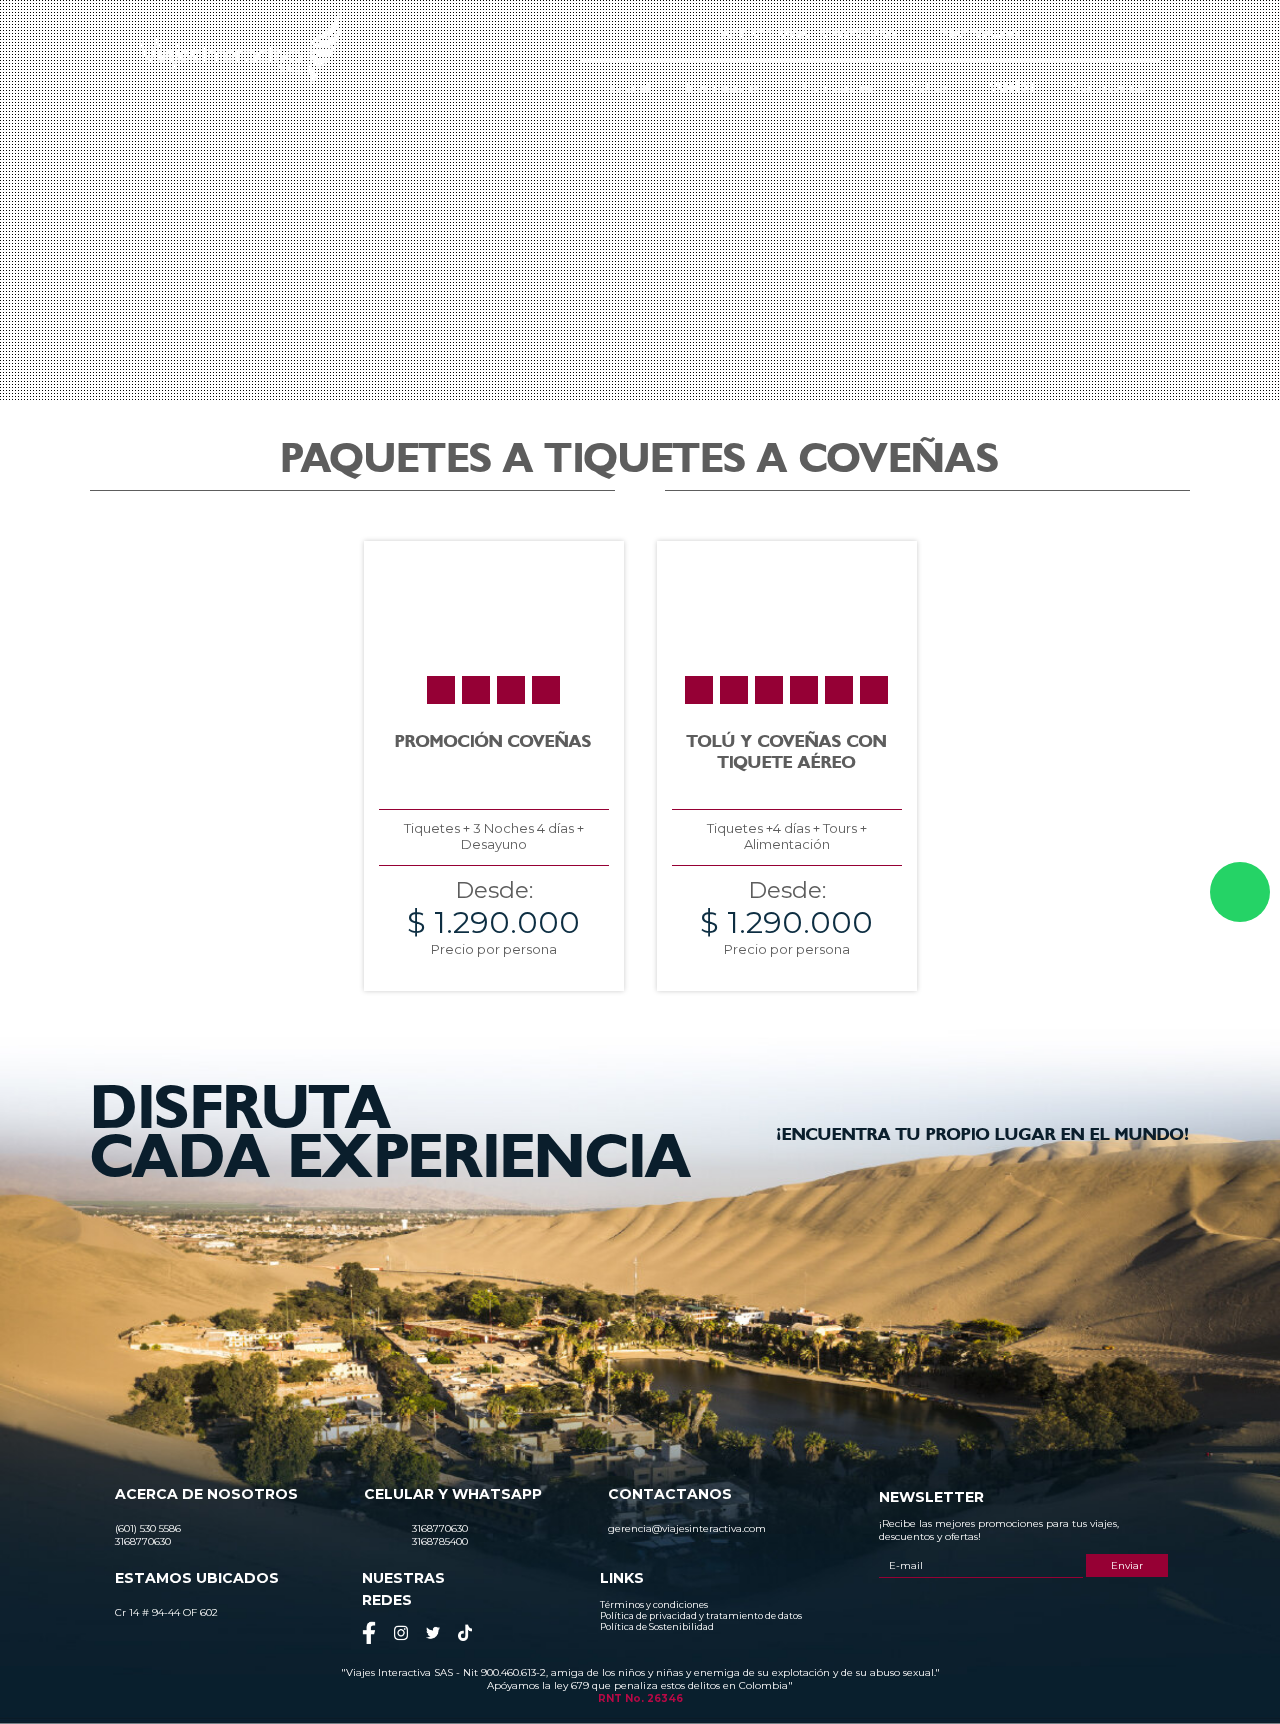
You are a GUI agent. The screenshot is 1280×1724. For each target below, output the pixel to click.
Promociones (836, 86)
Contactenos (1108, 86)
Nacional (625, 86)
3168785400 (980, 34)
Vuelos (1012, 86)
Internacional (724, 86)
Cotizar (931, 86)
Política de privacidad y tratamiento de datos (701, 1615)
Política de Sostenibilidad (657, 1626)
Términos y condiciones (654, 1604)
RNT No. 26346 (640, 1698)
